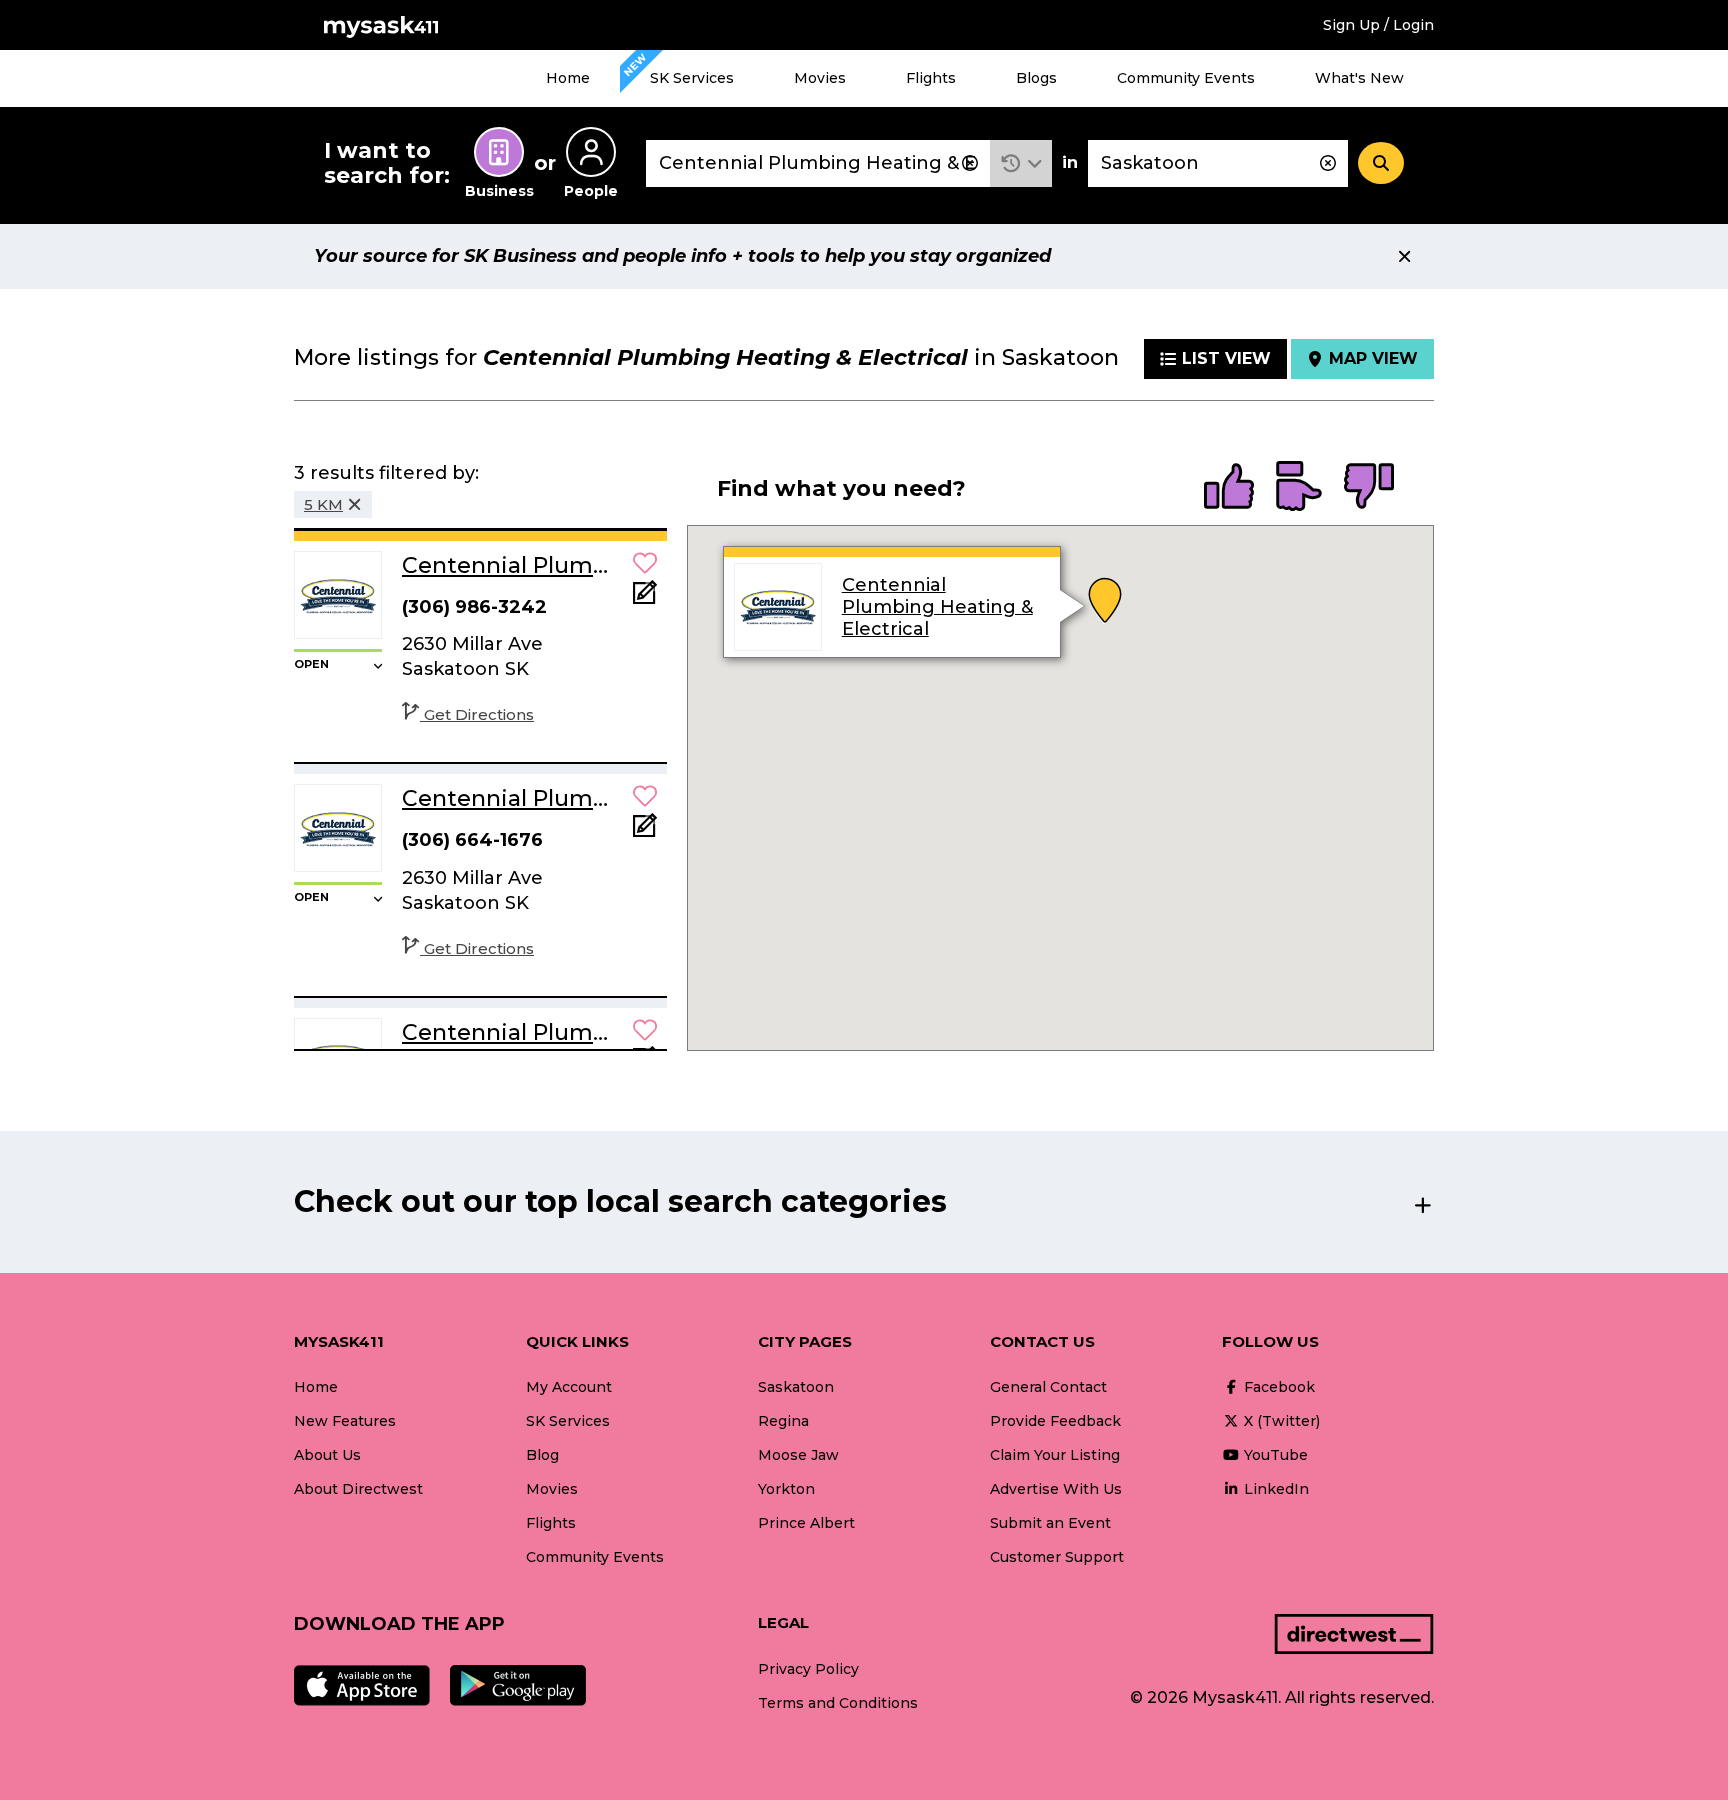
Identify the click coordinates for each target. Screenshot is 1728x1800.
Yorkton (786, 1489)
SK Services (692, 78)
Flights (931, 78)
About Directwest (358, 1489)
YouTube (1274, 1455)
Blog (542, 1455)
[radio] (1229, 488)
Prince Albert (806, 1523)
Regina (783, 1421)
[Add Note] (645, 598)
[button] (1021, 163)
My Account (569, 1387)
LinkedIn (1274, 1489)
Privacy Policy (808, 1669)
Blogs (1036, 78)
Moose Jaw (798, 1455)
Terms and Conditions (838, 1703)
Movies (820, 78)
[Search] (1381, 163)
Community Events (1186, 78)
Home (568, 78)
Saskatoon (796, 1387)
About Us (327, 1455)
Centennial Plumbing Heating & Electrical (936, 607)
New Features (345, 1421)
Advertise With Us (1056, 1489)
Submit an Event (1050, 1523)
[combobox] (818, 163)
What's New (1359, 78)
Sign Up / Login (1378, 25)
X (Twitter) (1280, 1421)
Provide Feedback (1055, 1421)
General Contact (1048, 1387)
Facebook (1277, 1387)
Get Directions (479, 714)
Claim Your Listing (1055, 1455)
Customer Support (1057, 1557)
